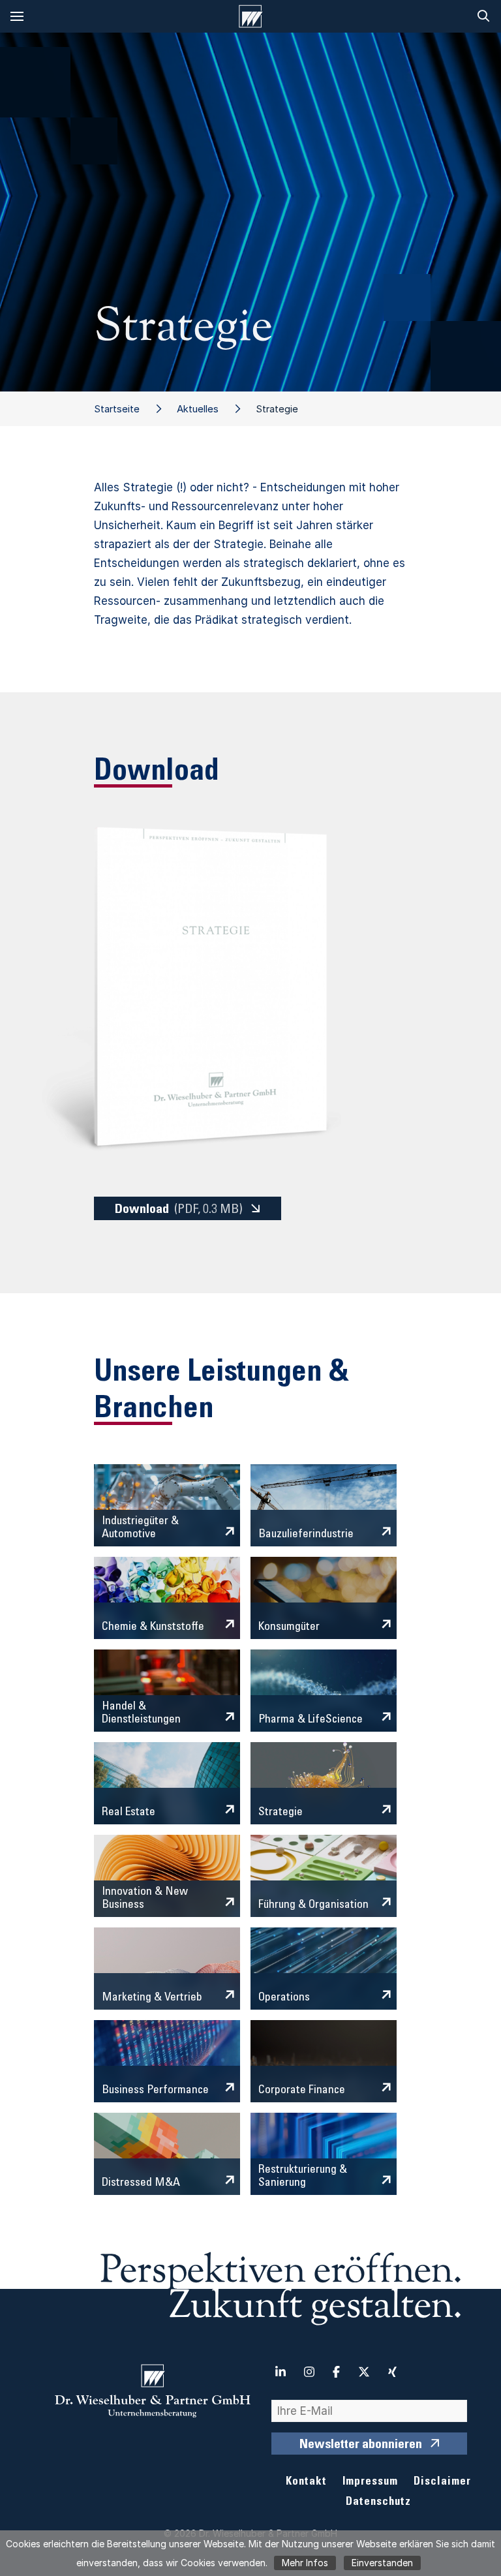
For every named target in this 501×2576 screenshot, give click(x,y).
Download (179, 1210)
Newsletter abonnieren (361, 2446)
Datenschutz (378, 2503)
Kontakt (306, 2482)
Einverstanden (382, 2563)
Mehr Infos (305, 2563)
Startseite (117, 409)
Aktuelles (198, 409)
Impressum (370, 2482)
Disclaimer (442, 2482)
